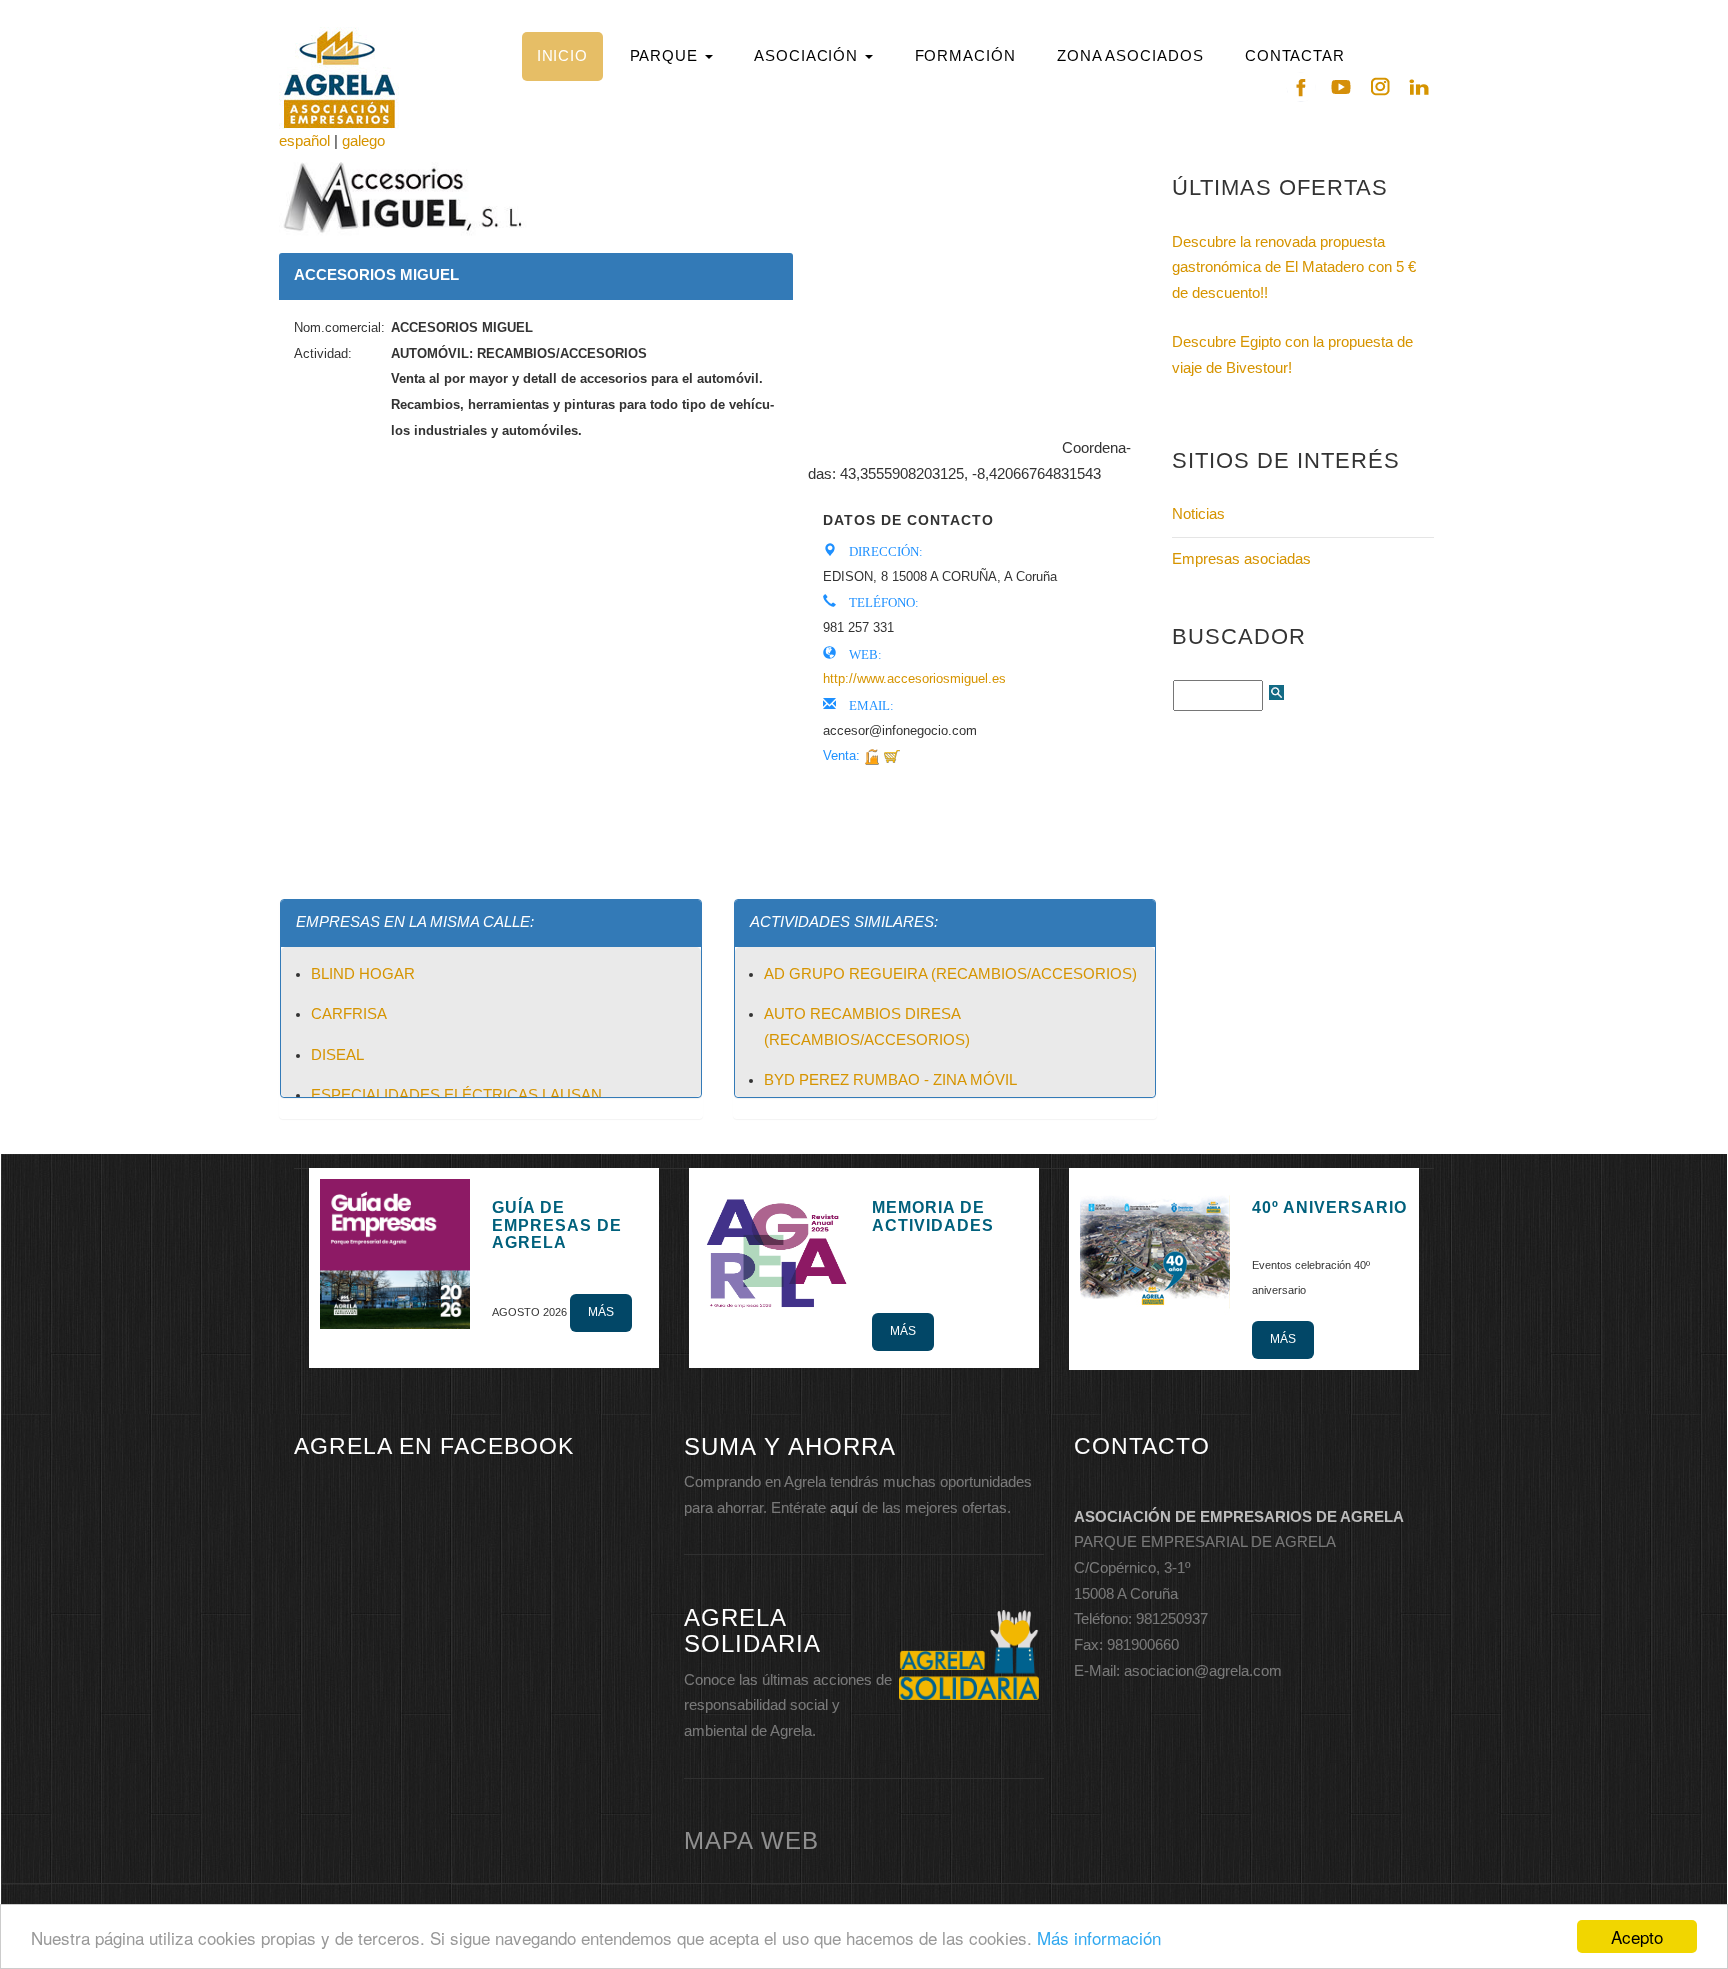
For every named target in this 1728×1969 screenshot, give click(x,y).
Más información (1099, 1937)
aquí (844, 1508)
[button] (671, 56)
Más (601, 1312)
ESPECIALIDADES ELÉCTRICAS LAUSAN (456, 1095)
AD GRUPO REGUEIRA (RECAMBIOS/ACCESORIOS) (950, 974)
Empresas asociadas (1241, 559)
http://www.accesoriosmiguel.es (914, 678)
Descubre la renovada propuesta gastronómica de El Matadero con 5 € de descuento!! (1294, 267)
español (304, 141)
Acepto (1637, 1936)
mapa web (751, 1840)
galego (363, 141)
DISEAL (337, 1055)
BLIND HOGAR (363, 974)
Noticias (1198, 514)
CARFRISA (349, 1014)
